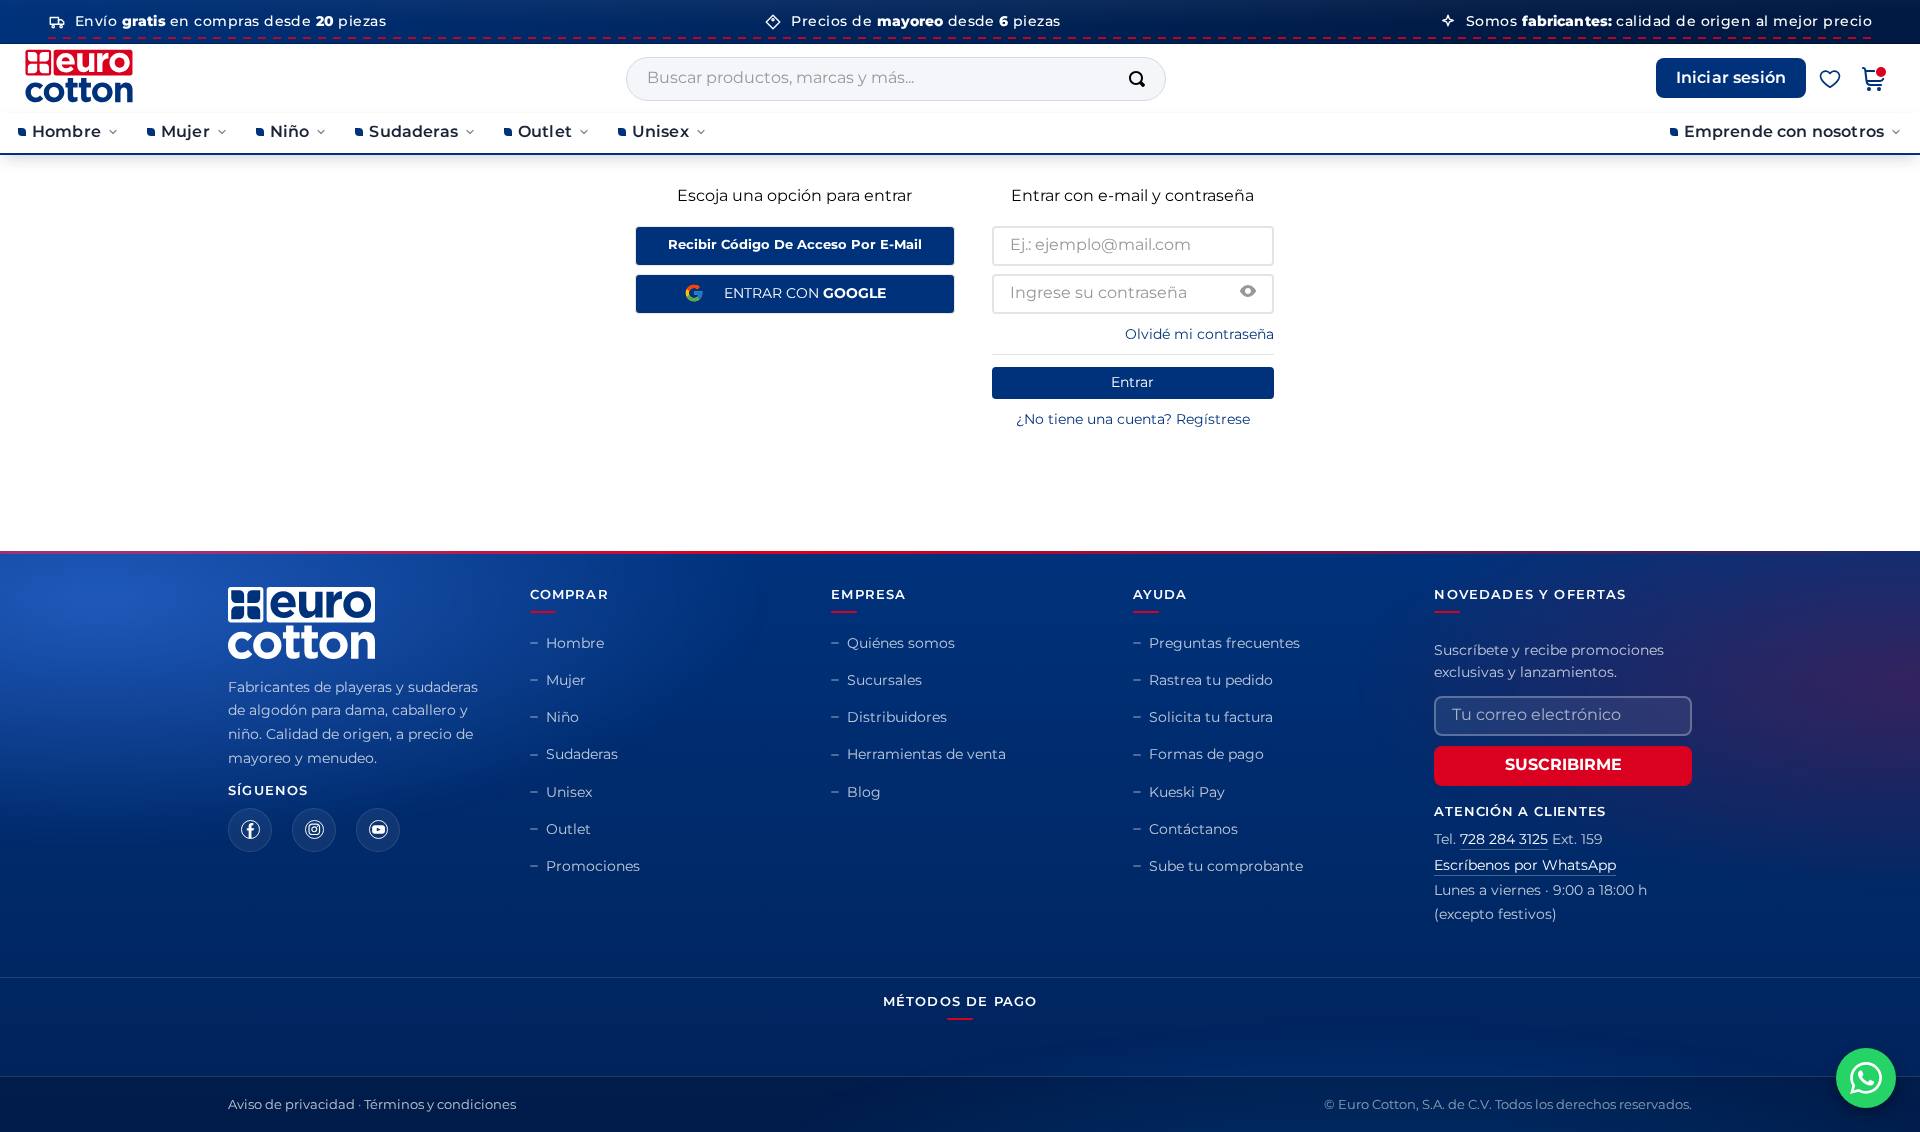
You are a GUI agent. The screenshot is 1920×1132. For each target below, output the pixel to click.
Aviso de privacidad (291, 1104)
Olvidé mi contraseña (1199, 334)
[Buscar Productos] (1141, 79)
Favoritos (1830, 79)
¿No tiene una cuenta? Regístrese (1133, 419)
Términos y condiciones (440, 1104)
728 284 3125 (1504, 839)
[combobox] (896, 79)
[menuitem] (68, 133)
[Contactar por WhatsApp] (1866, 1078)
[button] (1248, 293)
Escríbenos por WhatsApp (1525, 865)
